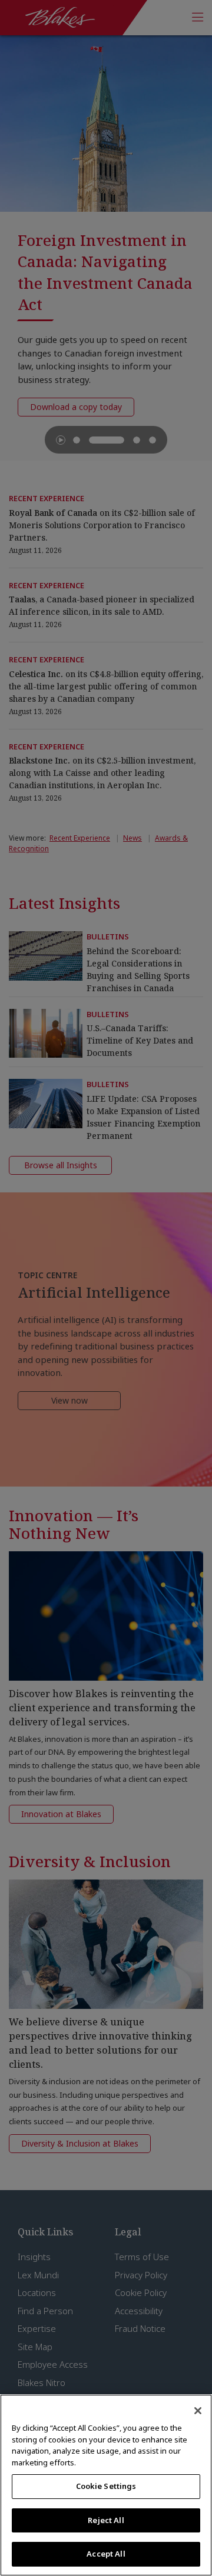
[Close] (198, 2411)
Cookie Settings (106, 2486)
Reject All (106, 2520)
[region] (106, 2485)
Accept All (106, 2554)
